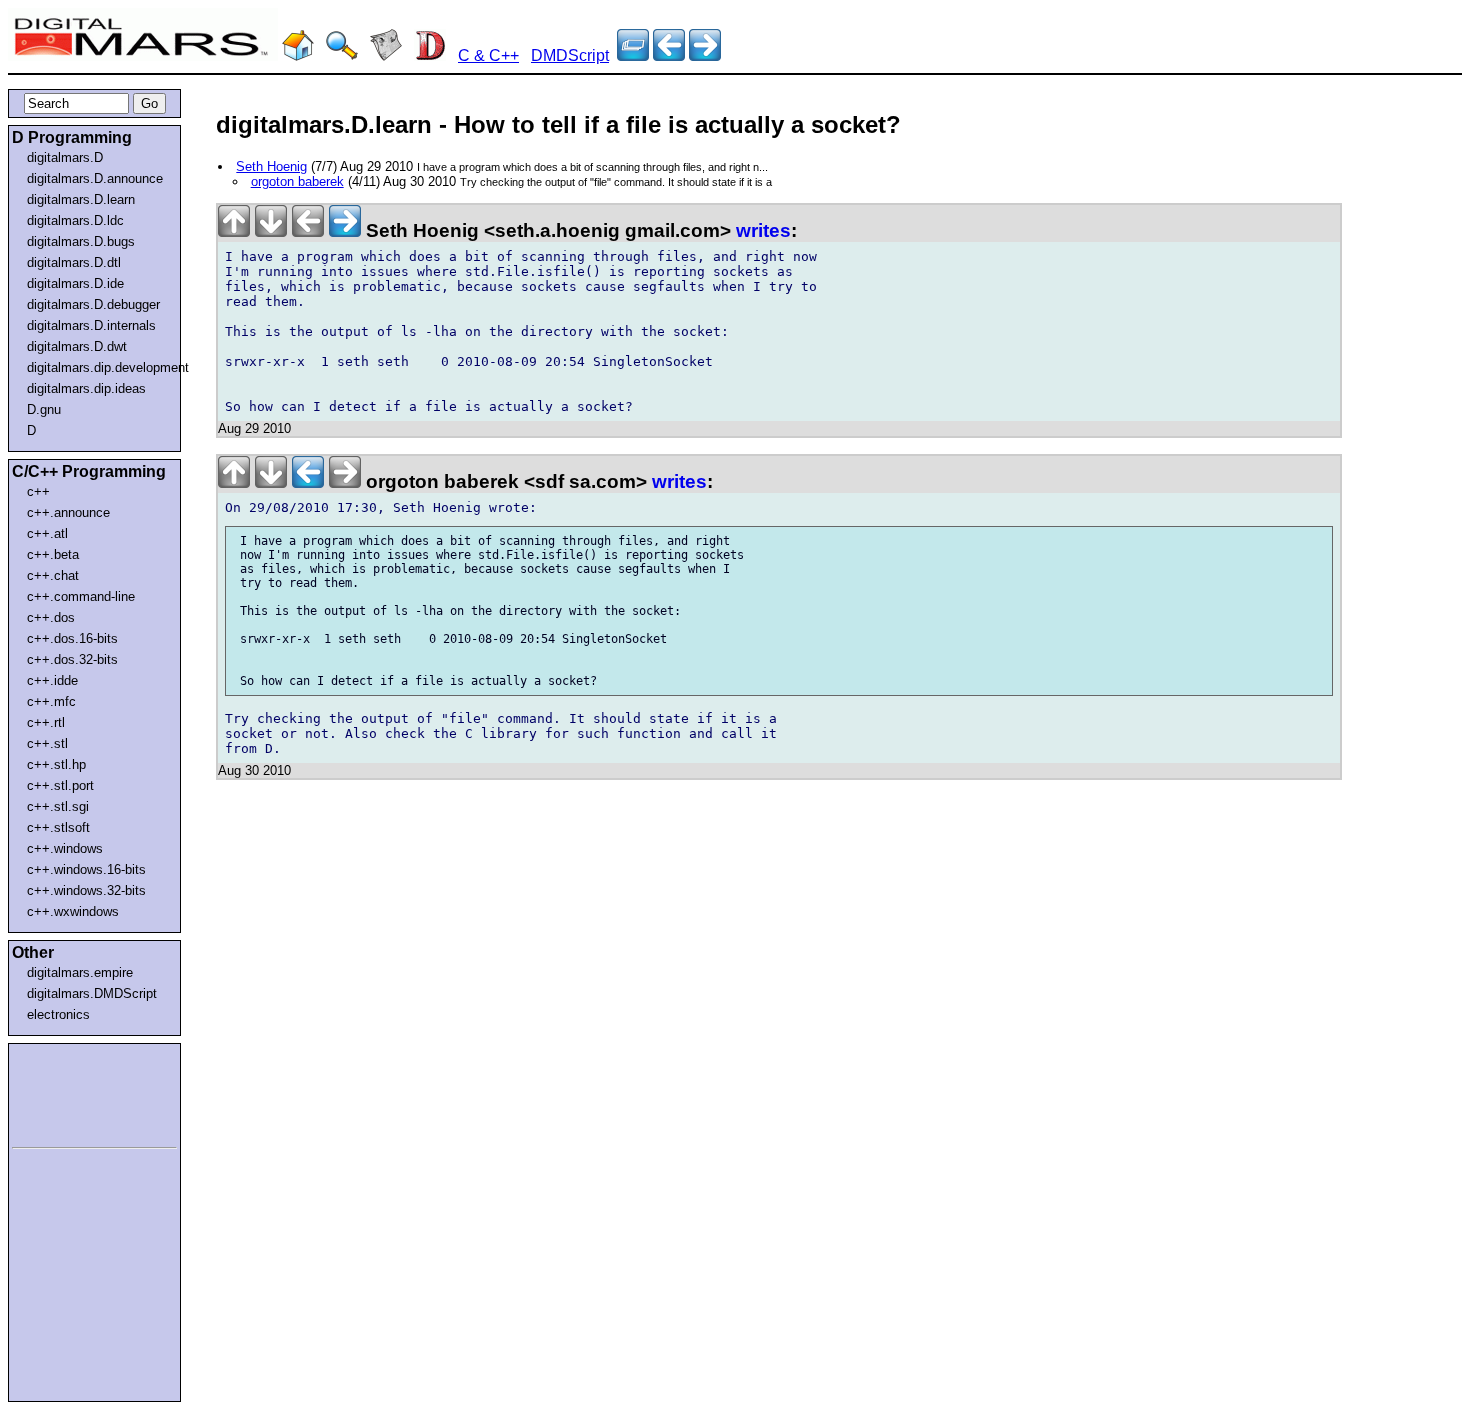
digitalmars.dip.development (98, 367)
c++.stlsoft (58, 827)
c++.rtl (46, 722)
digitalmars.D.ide (75, 283)
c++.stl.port (60, 785)
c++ (38, 491)
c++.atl (47, 533)
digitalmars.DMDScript (92, 993)
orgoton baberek (297, 181)
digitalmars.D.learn (81, 199)
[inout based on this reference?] (669, 55)
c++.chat (53, 575)
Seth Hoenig (271, 166)
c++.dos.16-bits (72, 638)
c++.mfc (51, 701)
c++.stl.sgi (58, 806)
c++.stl (47, 743)
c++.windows (65, 848)
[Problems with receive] (705, 55)
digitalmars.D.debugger (93, 304)
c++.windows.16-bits (86, 869)
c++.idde (52, 680)
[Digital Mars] (298, 55)
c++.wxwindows (73, 911)
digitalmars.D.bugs (81, 241)
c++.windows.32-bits (86, 890)
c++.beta (53, 554)
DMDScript (570, 55)
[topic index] (633, 55)
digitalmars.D (65, 157)
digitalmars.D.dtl (74, 262)
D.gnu (44, 409)
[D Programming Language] (430, 55)
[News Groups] (386, 55)
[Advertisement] (72, 1092)
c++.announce (68, 512)
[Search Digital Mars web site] (342, 55)
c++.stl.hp (56, 764)
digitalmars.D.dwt (77, 346)
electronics (58, 1014)
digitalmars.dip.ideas (86, 388)
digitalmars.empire (80, 972)
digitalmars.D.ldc (75, 220)
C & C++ (488, 55)
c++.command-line (81, 596)
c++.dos (51, 617)
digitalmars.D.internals (91, 325)
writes (763, 230)
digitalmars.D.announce (95, 178)
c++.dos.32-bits (72, 659)
